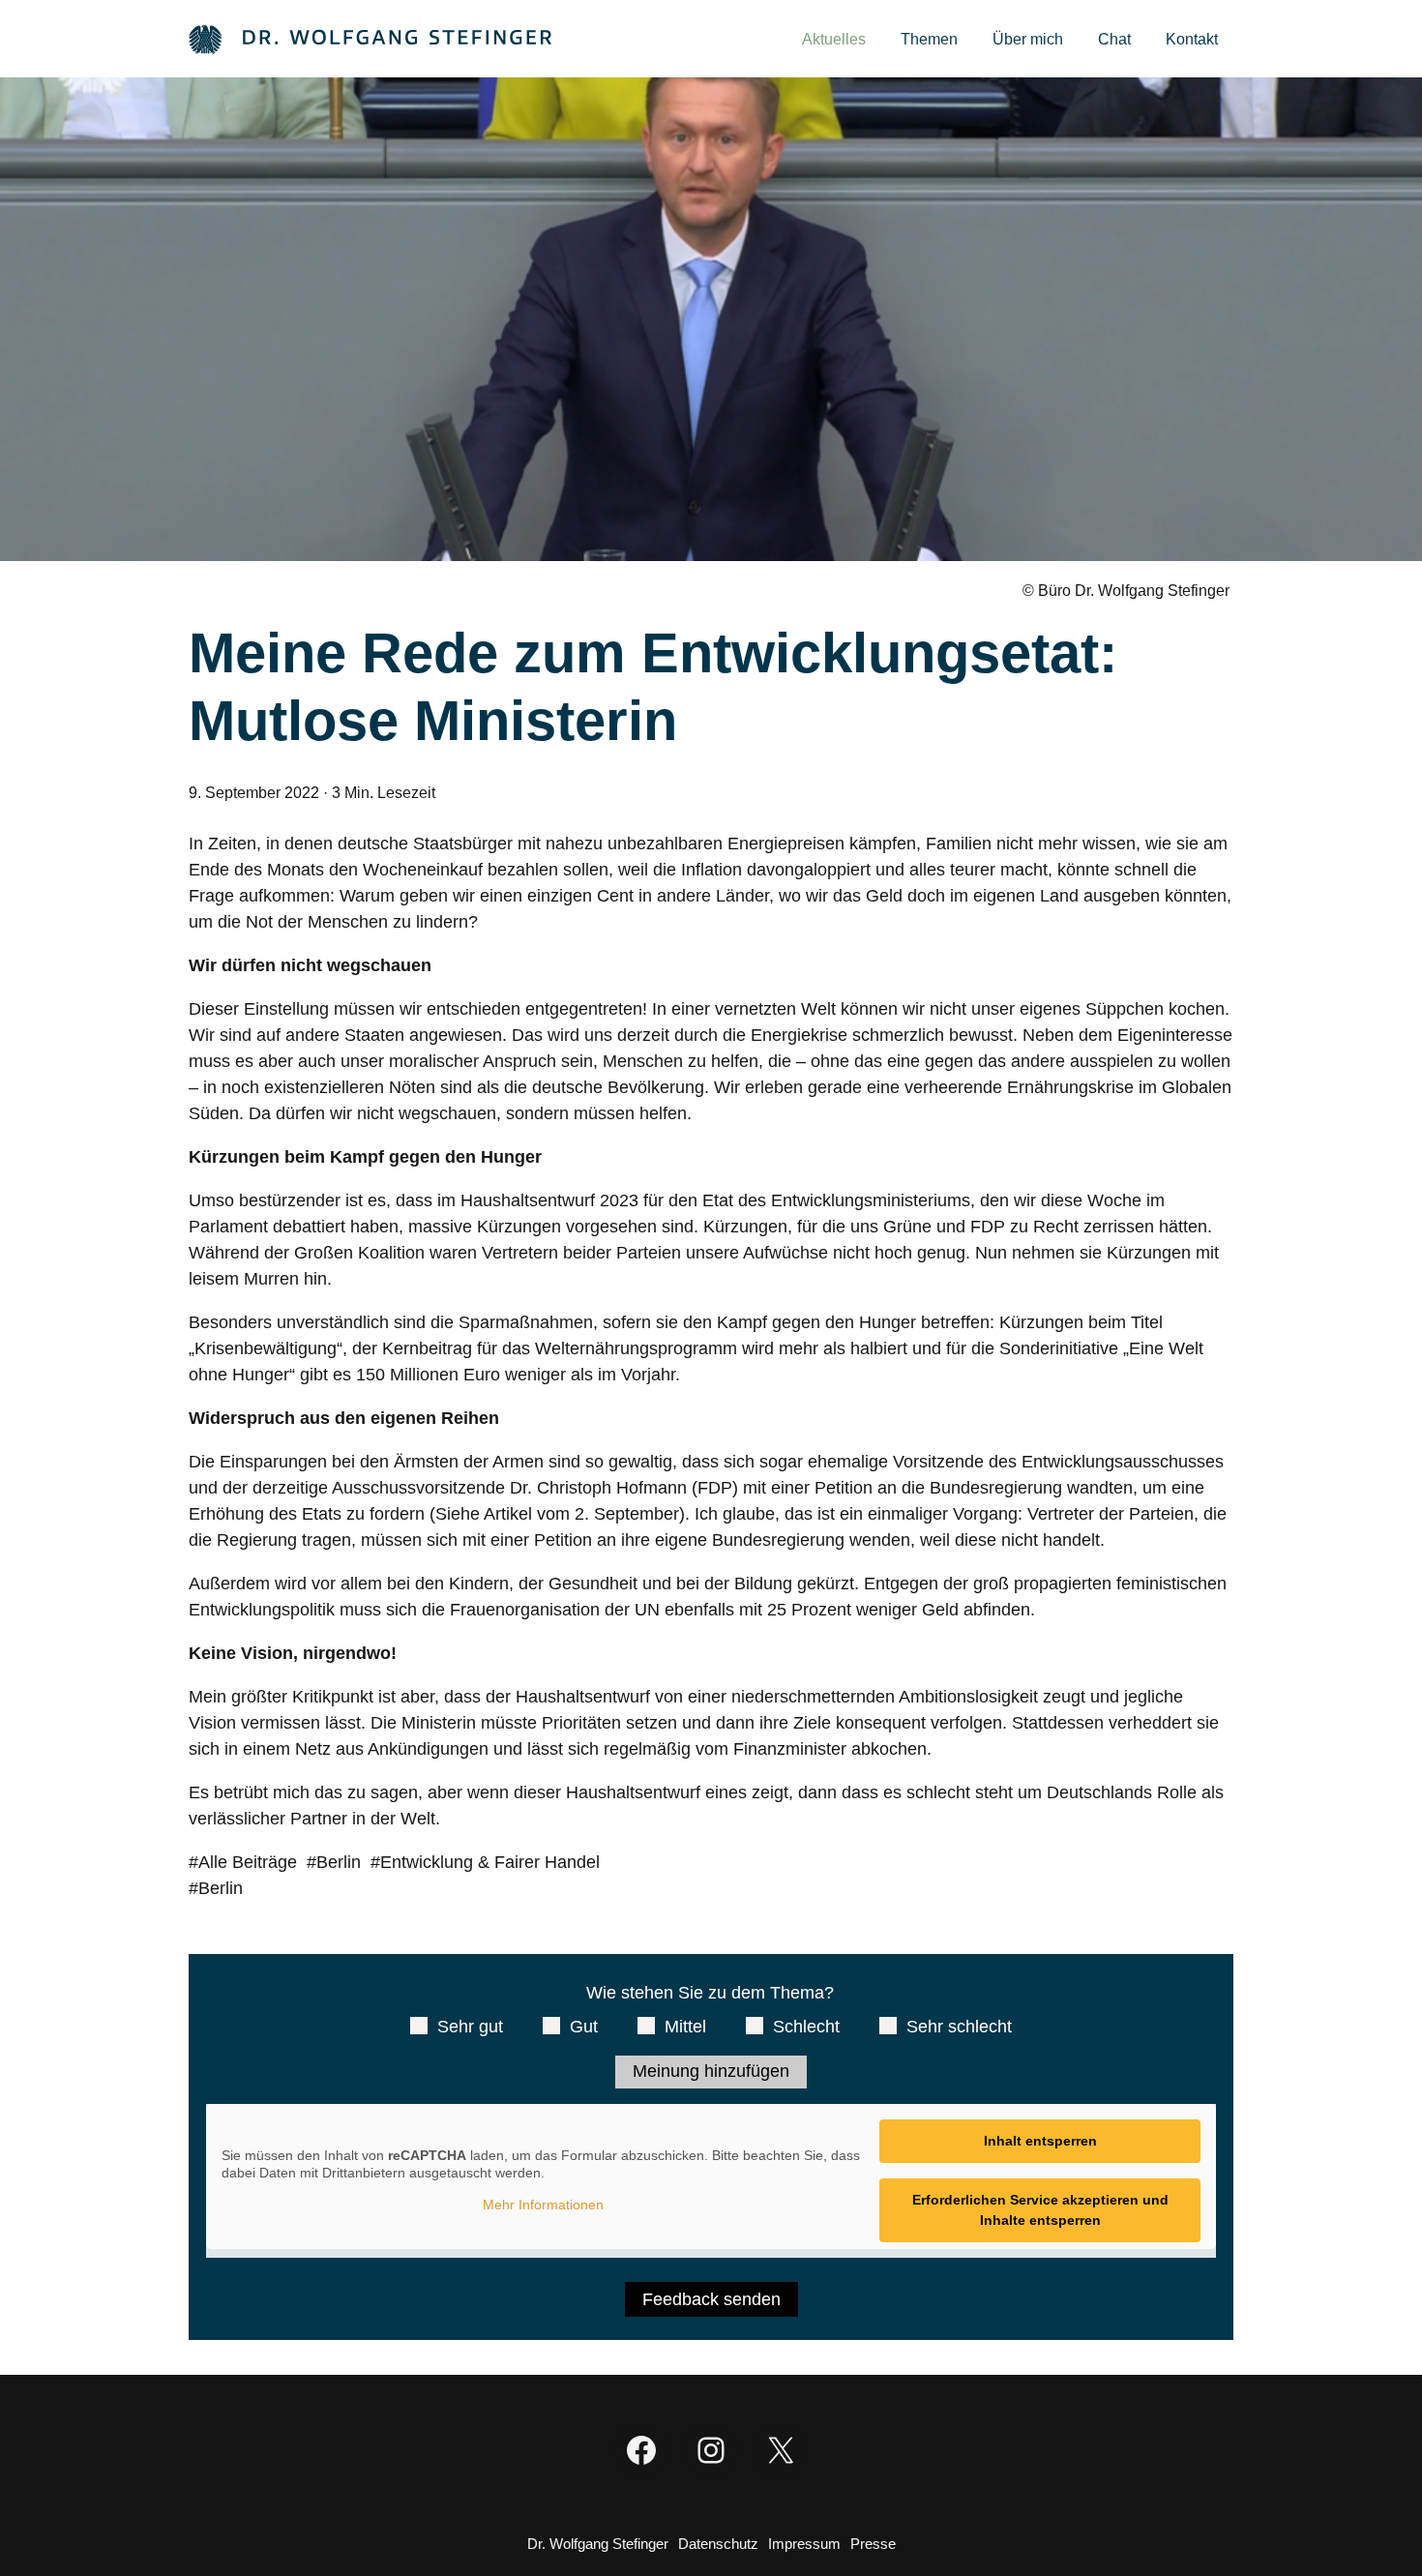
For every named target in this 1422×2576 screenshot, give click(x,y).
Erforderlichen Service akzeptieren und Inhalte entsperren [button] (1040, 2210)
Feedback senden (711, 2299)
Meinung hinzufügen (711, 2071)
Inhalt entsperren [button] (1040, 2141)
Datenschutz (718, 2544)
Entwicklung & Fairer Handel (490, 1862)
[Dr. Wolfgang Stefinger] (370, 38)
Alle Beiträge (248, 1862)
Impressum (804, 2544)
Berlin (339, 1862)
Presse (873, 2544)
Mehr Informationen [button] (543, 2205)
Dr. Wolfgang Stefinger (598, 2544)
